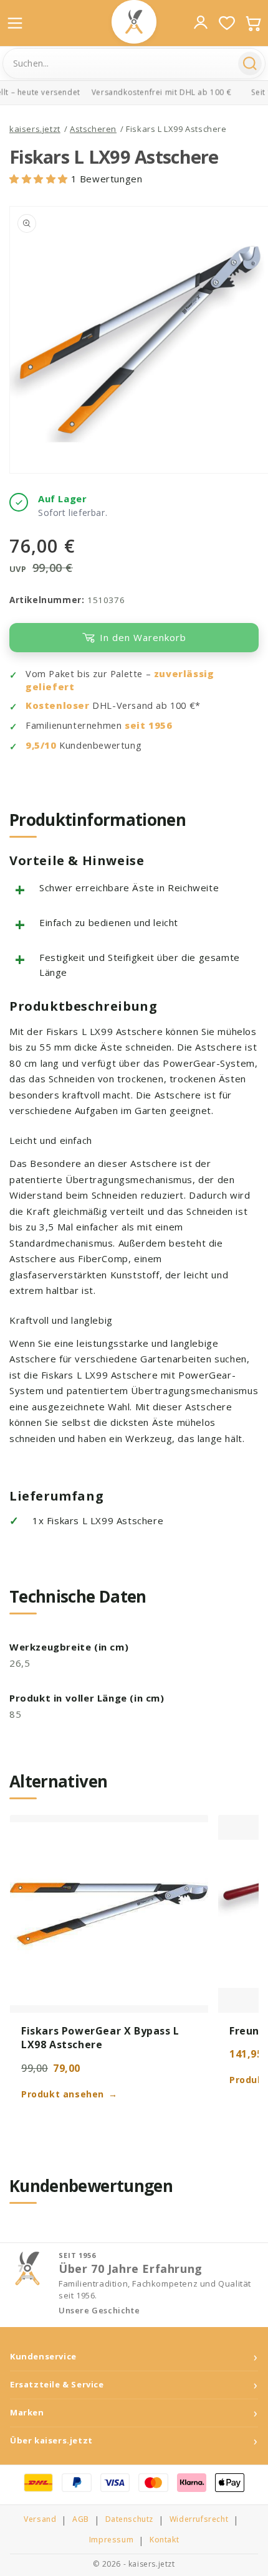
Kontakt (164, 2540)
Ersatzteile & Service (57, 2385)
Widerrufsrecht (199, 2519)
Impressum (111, 2540)
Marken (27, 2413)
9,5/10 (41, 745)
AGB (81, 2519)
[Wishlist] (227, 23)
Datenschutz (130, 2519)
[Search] (250, 63)
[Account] (201, 22)
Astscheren (93, 129)
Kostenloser (58, 705)
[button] (40, 179)
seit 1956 (148, 725)
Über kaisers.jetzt (51, 2441)
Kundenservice (43, 2357)
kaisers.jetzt (35, 129)
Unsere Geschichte (99, 2311)
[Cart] (253, 23)
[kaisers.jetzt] (134, 22)
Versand (40, 2519)
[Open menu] (15, 23)
